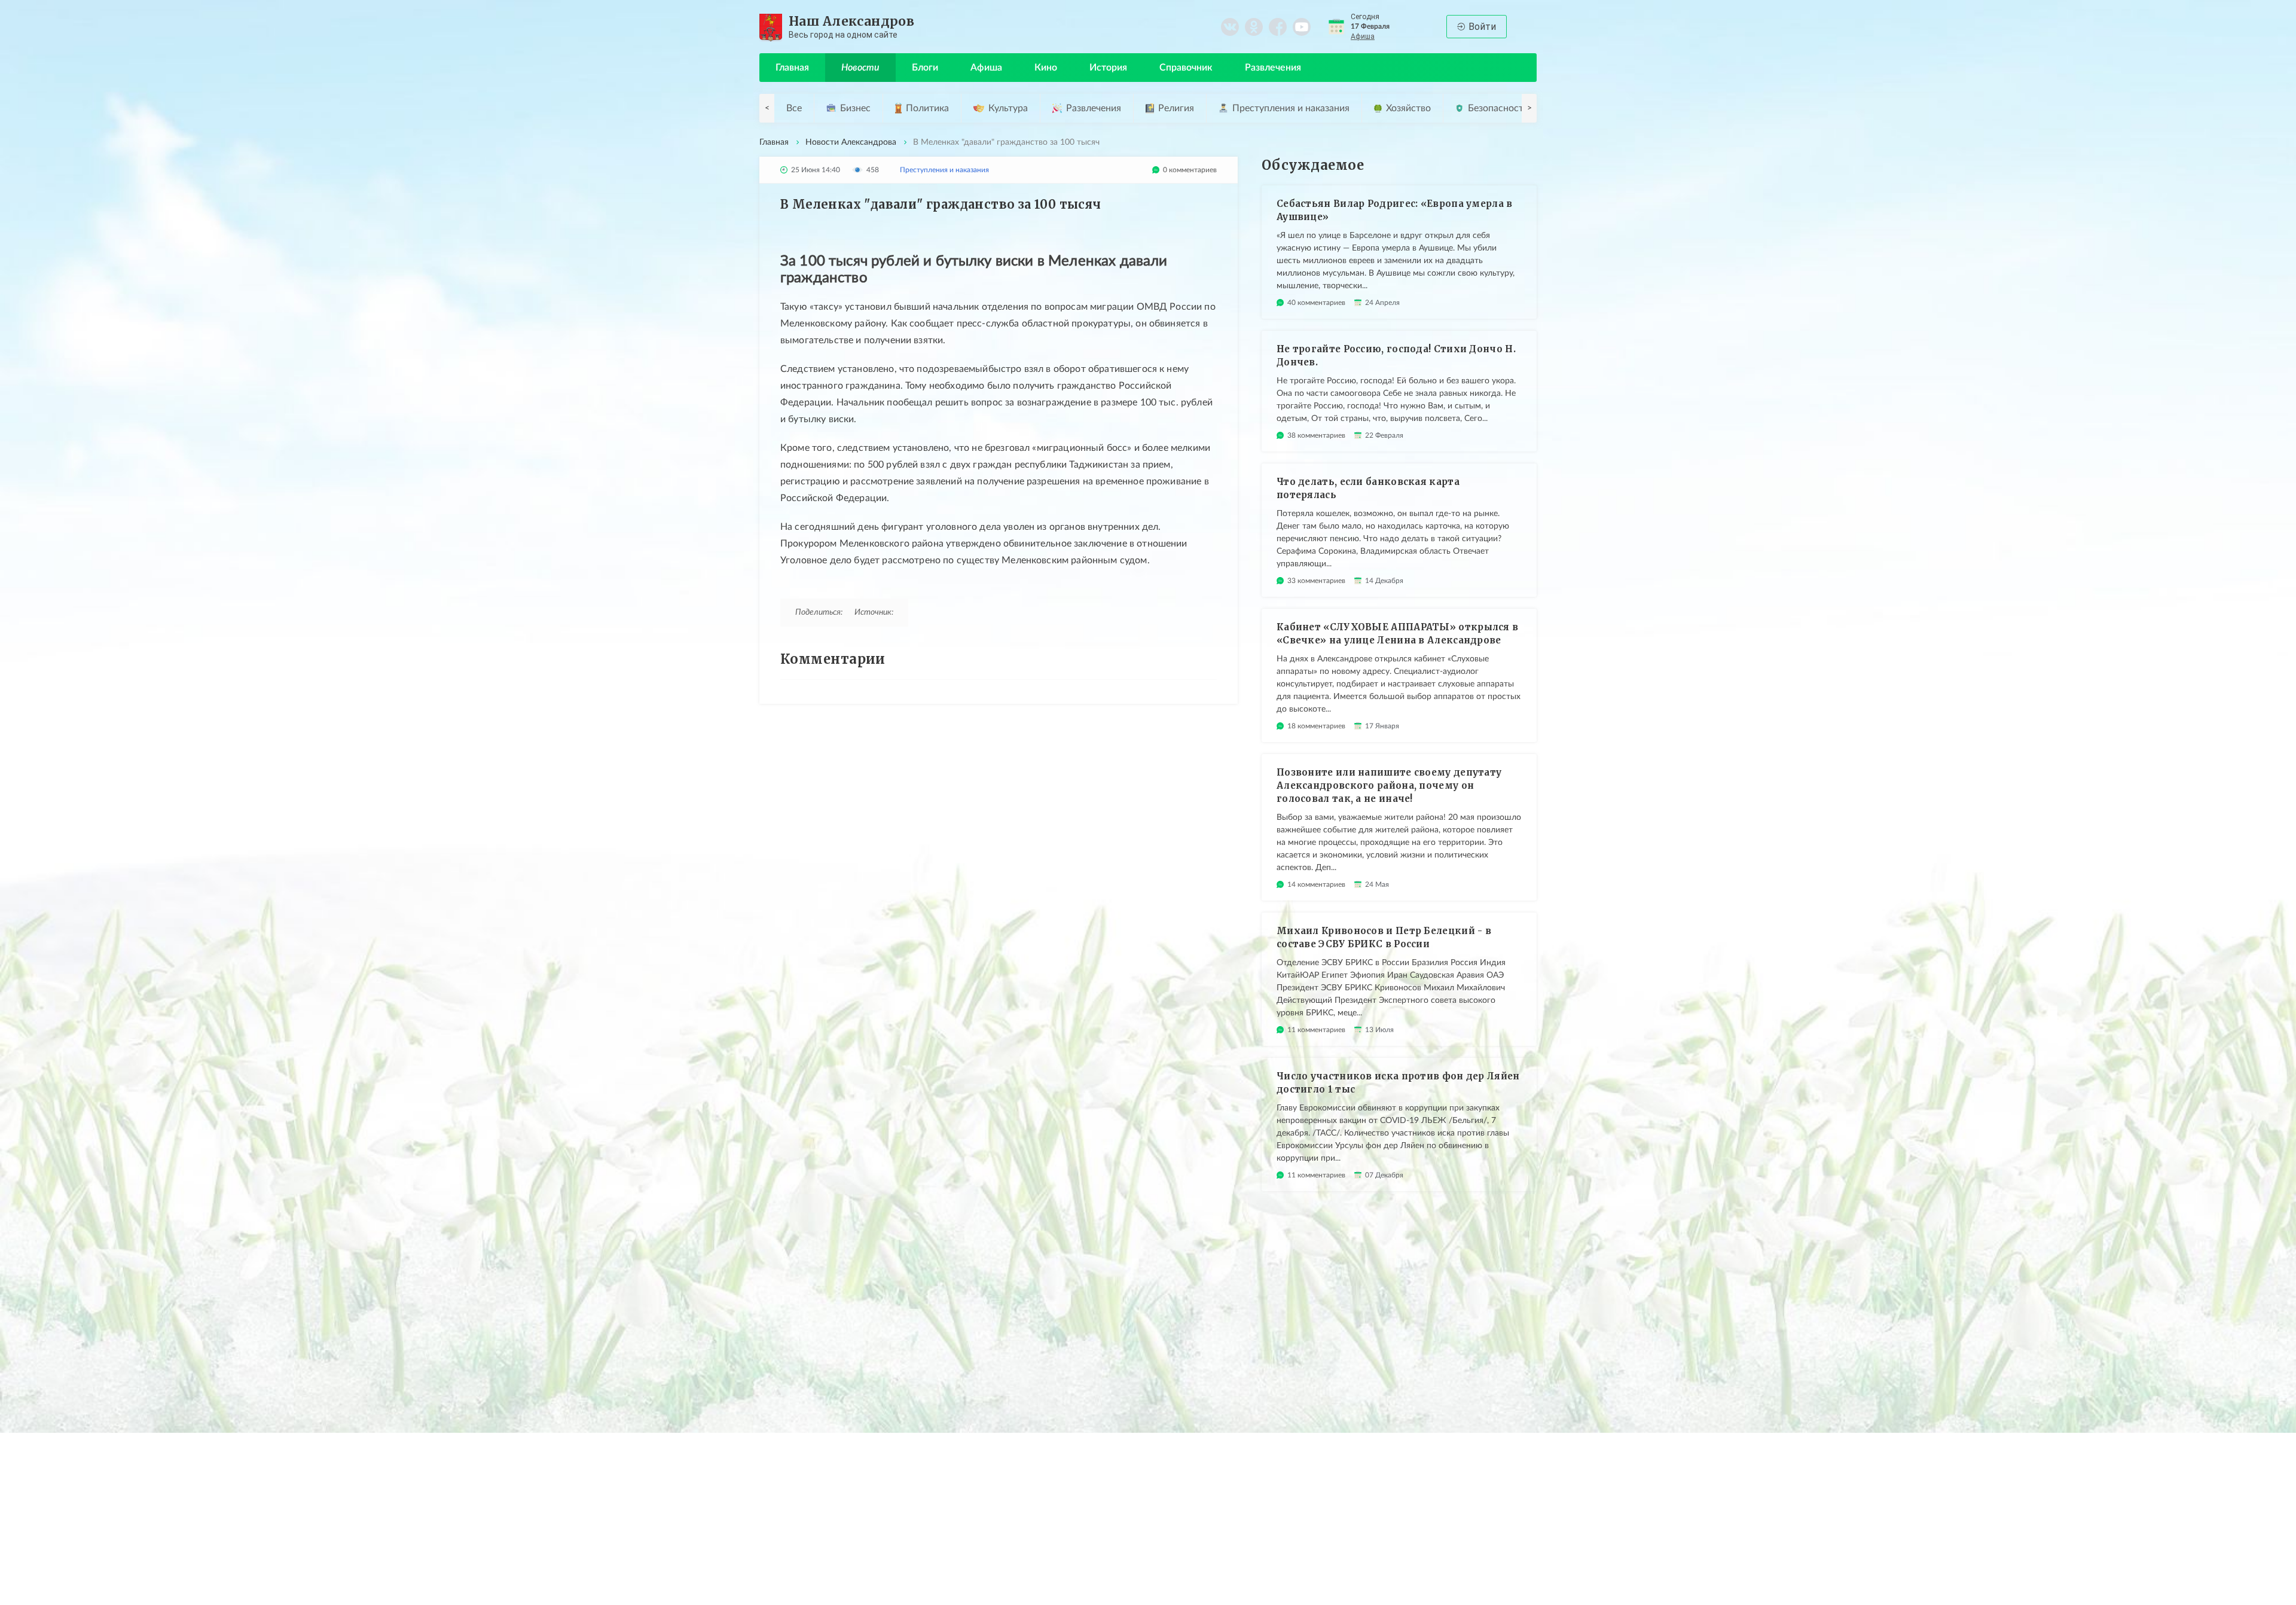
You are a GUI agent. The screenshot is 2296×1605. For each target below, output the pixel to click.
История (1108, 68)
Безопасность (1498, 108)
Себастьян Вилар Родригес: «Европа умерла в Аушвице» (1395, 210)
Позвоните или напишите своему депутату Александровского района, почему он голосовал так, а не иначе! (1389, 785)
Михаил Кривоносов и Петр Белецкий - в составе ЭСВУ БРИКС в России (1384, 937)
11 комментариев (1316, 1030)
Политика (927, 108)
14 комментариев (1316, 884)
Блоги (925, 68)
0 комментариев (1190, 170)
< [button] (767, 108)
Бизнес (855, 108)
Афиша (1363, 36)
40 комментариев (1316, 303)
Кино (1046, 68)
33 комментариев (1316, 581)
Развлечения (1273, 68)
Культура (1008, 108)
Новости (860, 68)
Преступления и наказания (1291, 108)
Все (794, 108)
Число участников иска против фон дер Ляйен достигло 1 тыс (1398, 1083)
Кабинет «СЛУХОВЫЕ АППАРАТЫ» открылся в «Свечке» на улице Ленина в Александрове (1397, 634)
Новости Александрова (851, 142)
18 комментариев (1316, 726)
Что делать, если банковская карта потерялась (1368, 488)
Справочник (1186, 68)
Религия (1176, 108)
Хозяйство (1408, 108)
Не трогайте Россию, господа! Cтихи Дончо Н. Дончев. (1396, 356)
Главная (792, 68)
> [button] (1529, 108)
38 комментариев (1316, 435)
